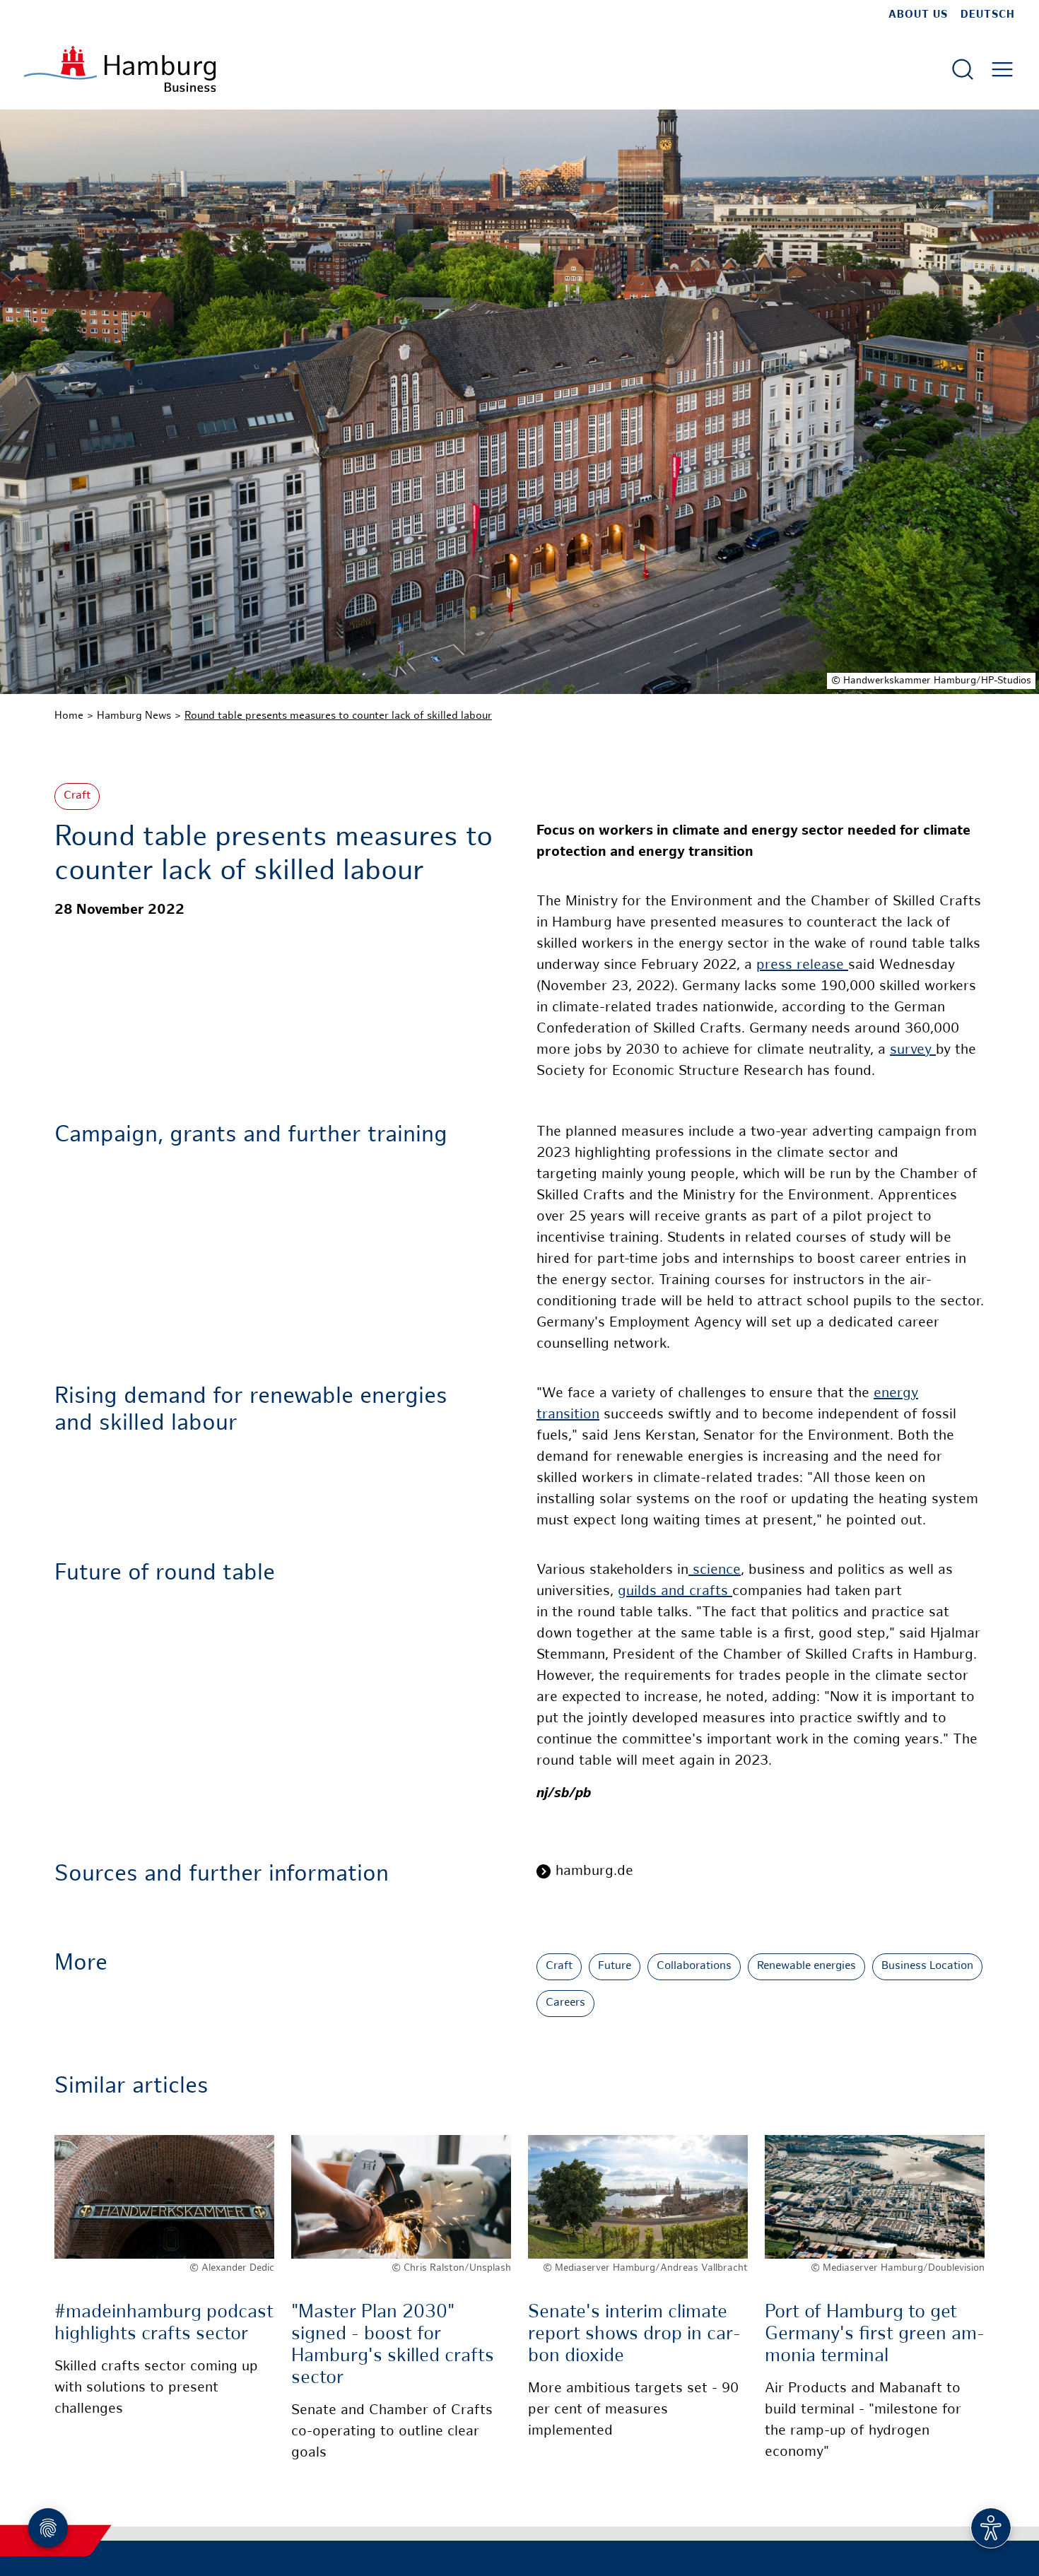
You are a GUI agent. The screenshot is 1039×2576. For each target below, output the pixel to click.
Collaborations (694, 1966)
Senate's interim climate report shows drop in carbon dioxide (634, 2335)
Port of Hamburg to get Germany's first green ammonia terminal (875, 2335)
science (715, 1571)
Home (69, 716)
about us (918, 15)
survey (913, 1051)
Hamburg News (134, 716)
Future (615, 1966)
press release (802, 966)
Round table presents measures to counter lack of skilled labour (338, 716)
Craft (77, 796)
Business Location (927, 1966)
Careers (565, 2003)
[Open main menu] (1002, 69)
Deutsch (988, 15)
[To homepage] (120, 69)
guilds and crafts (675, 1592)
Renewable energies (806, 1966)
